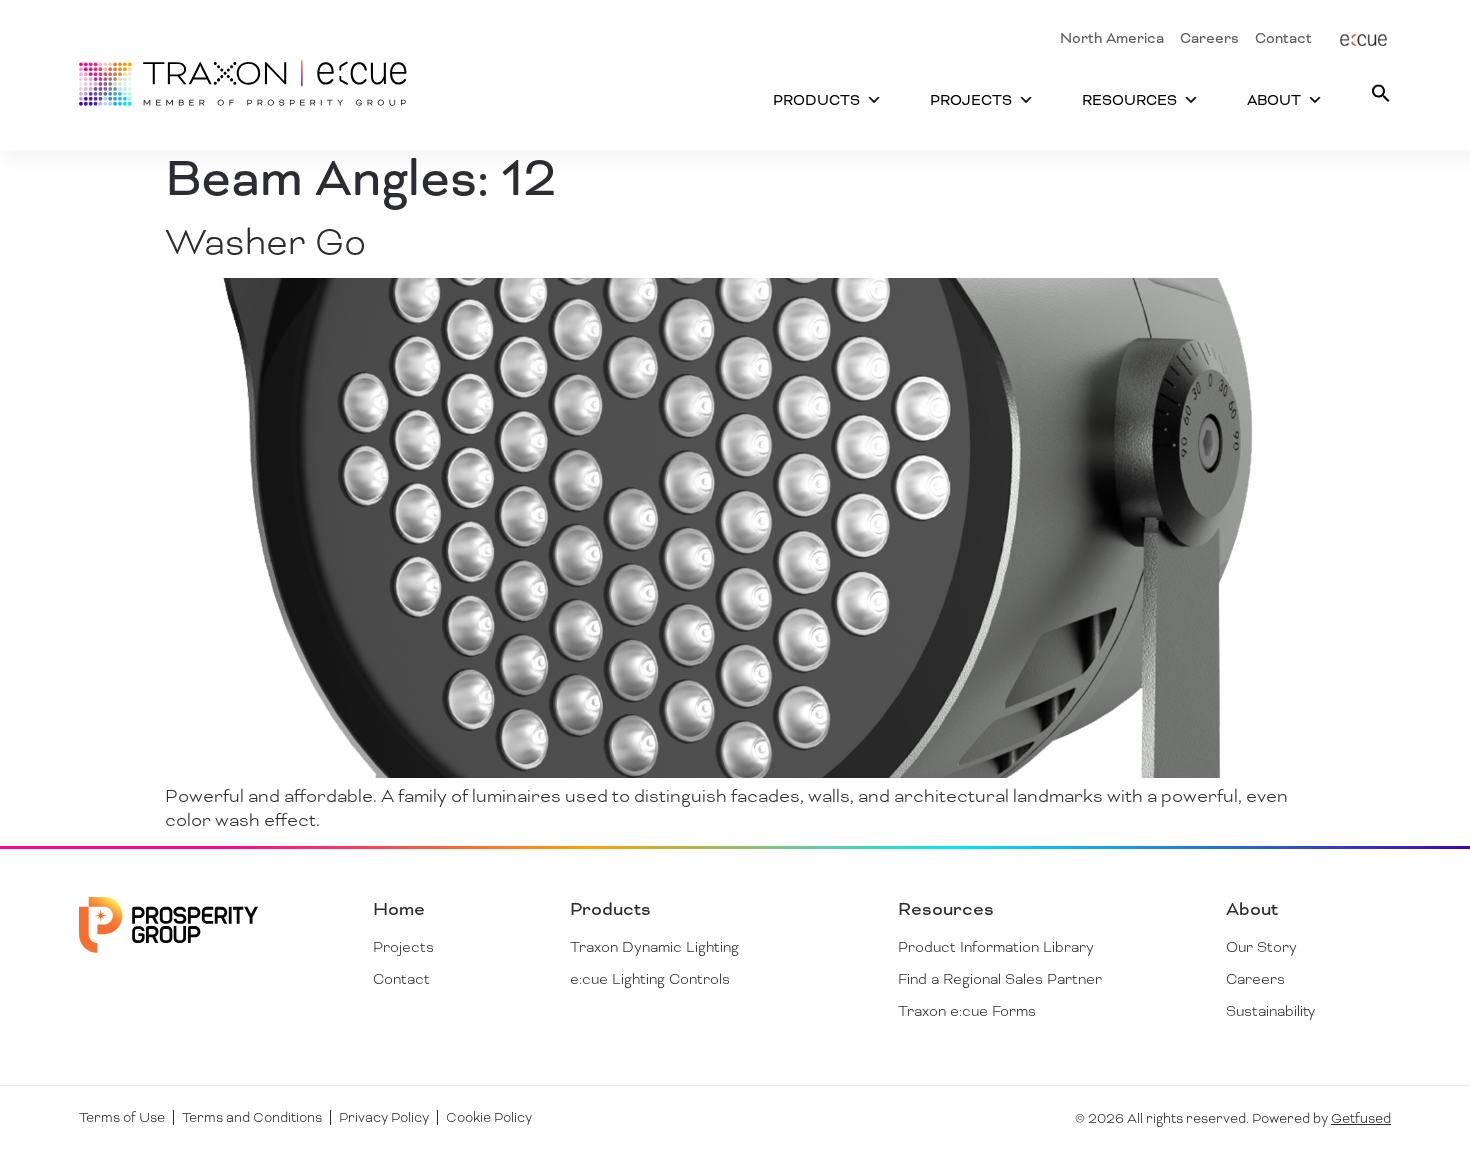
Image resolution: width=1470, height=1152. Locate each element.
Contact (1283, 38)
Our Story (1261, 947)
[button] (1381, 93)
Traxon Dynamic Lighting (654, 947)
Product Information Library (996, 947)
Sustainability (1270, 1011)
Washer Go (265, 241)
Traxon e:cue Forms (967, 1011)
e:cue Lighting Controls (650, 979)
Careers (1209, 38)
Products (816, 100)
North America (1112, 38)
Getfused (1361, 1118)
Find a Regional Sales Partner (1000, 979)
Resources (1129, 100)
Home (399, 909)
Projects (971, 100)
